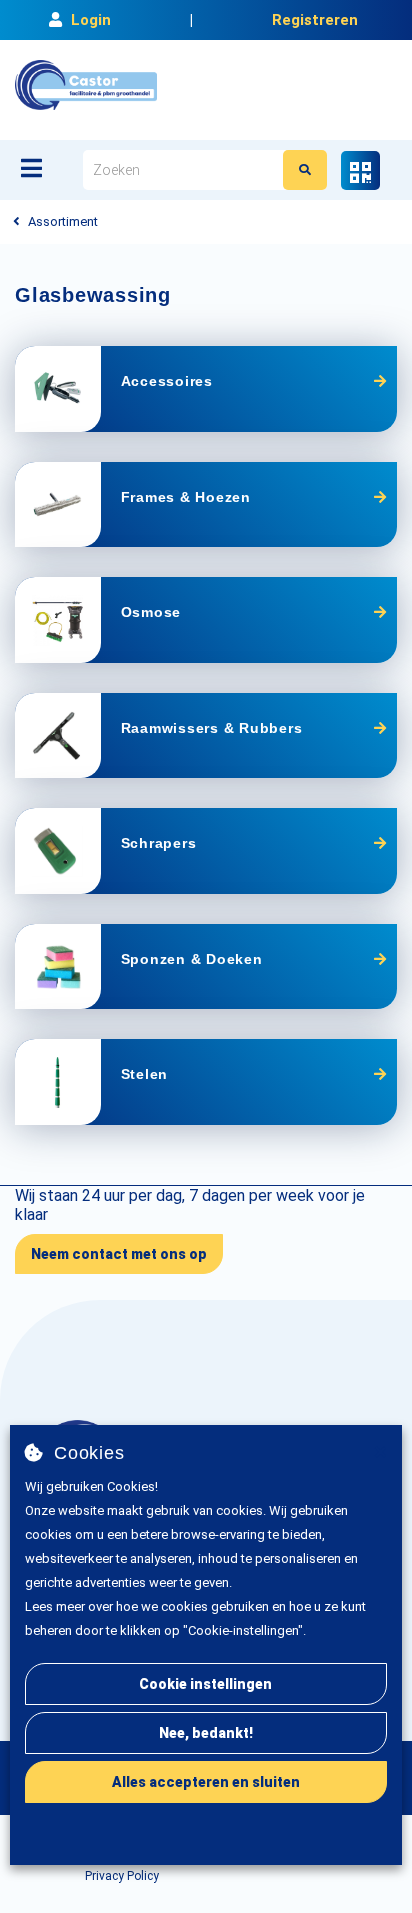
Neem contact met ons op (119, 1254)
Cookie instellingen (205, 1684)
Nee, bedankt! (206, 1733)
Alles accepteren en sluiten (206, 1782)
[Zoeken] (305, 170)
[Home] (86, 85)
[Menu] (31, 168)
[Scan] (360, 170)
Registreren (315, 20)
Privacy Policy (122, 1876)
